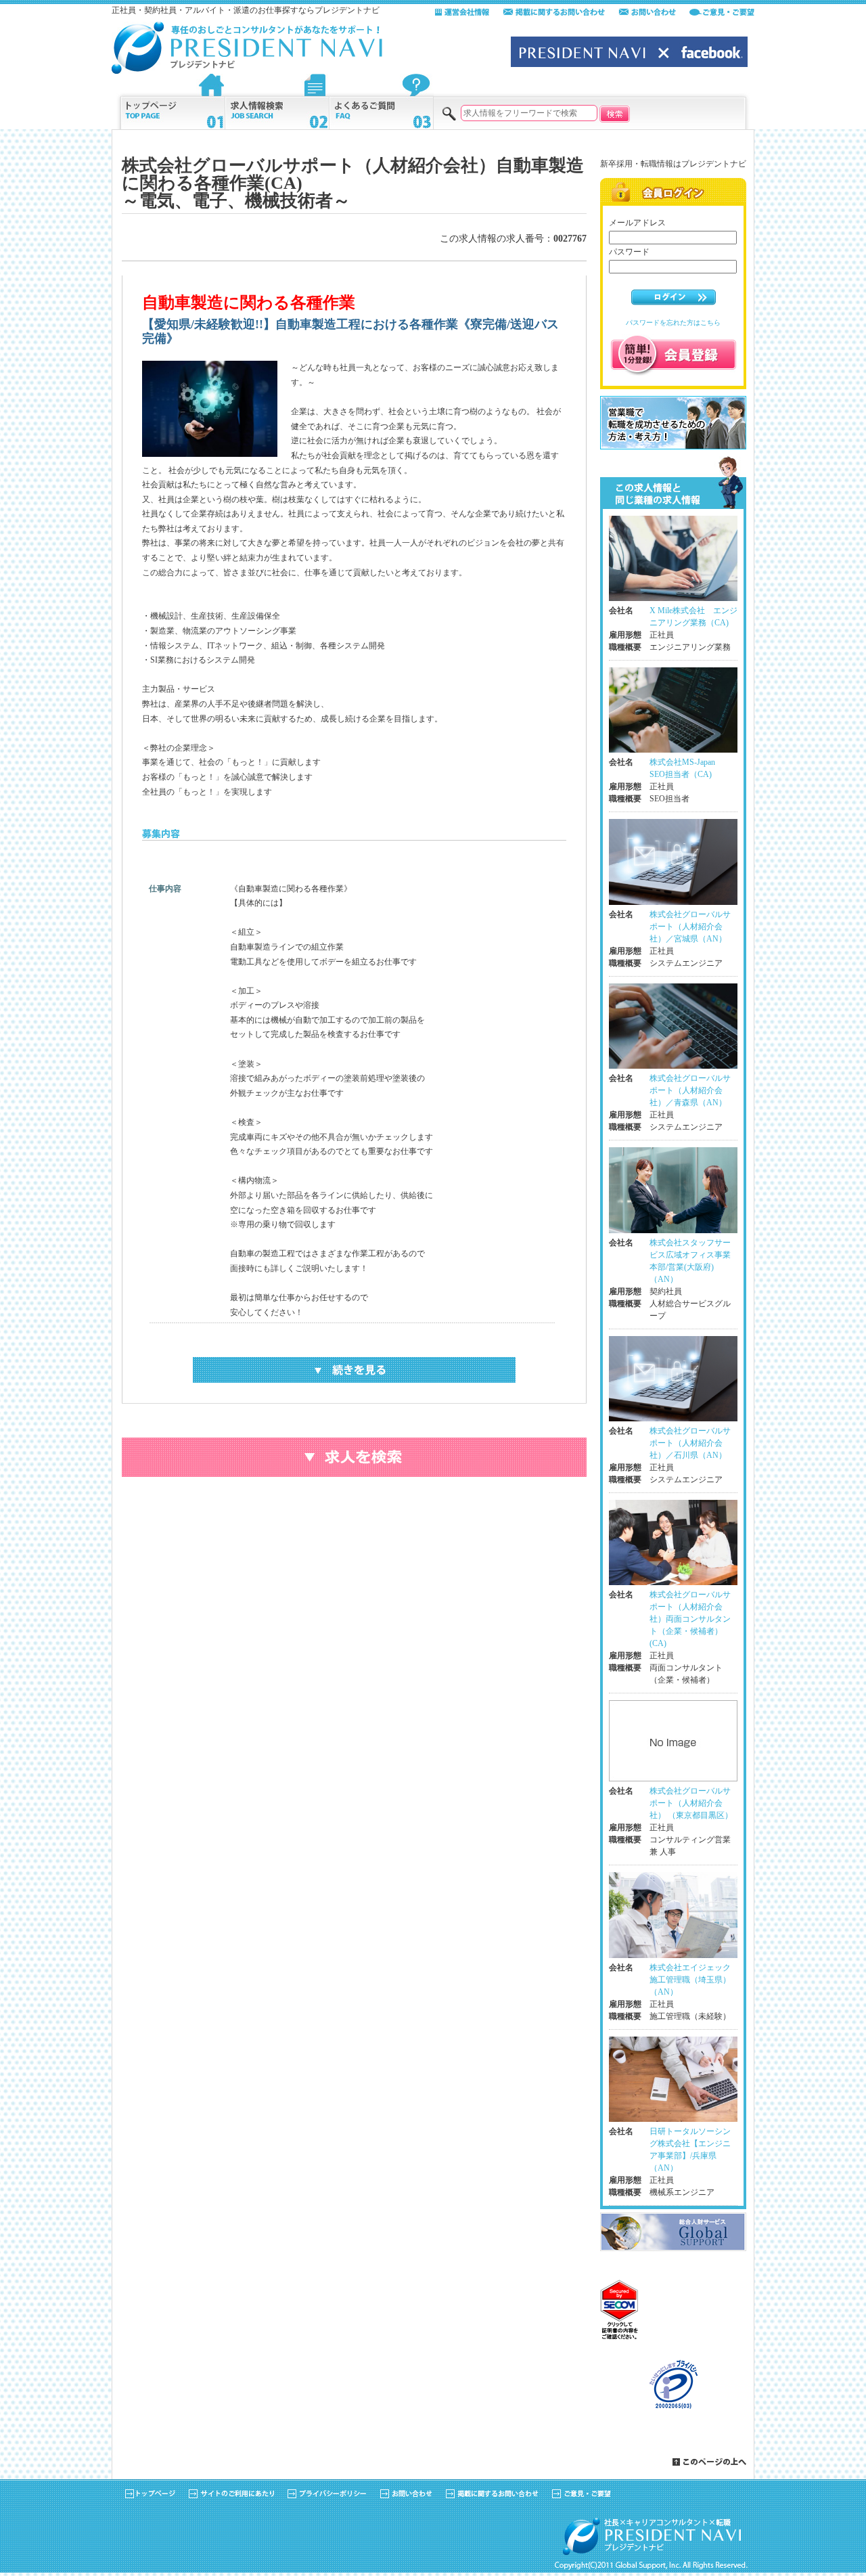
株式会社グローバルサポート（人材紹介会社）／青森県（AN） (690, 1090)
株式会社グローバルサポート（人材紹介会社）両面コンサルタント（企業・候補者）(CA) (690, 1619)
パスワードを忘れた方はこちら (673, 323)
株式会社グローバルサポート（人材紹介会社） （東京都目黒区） (691, 1803)
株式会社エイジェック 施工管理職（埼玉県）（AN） (694, 1980)
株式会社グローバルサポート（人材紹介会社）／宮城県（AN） (690, 927)
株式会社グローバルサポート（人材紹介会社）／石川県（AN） (690, 1443)
